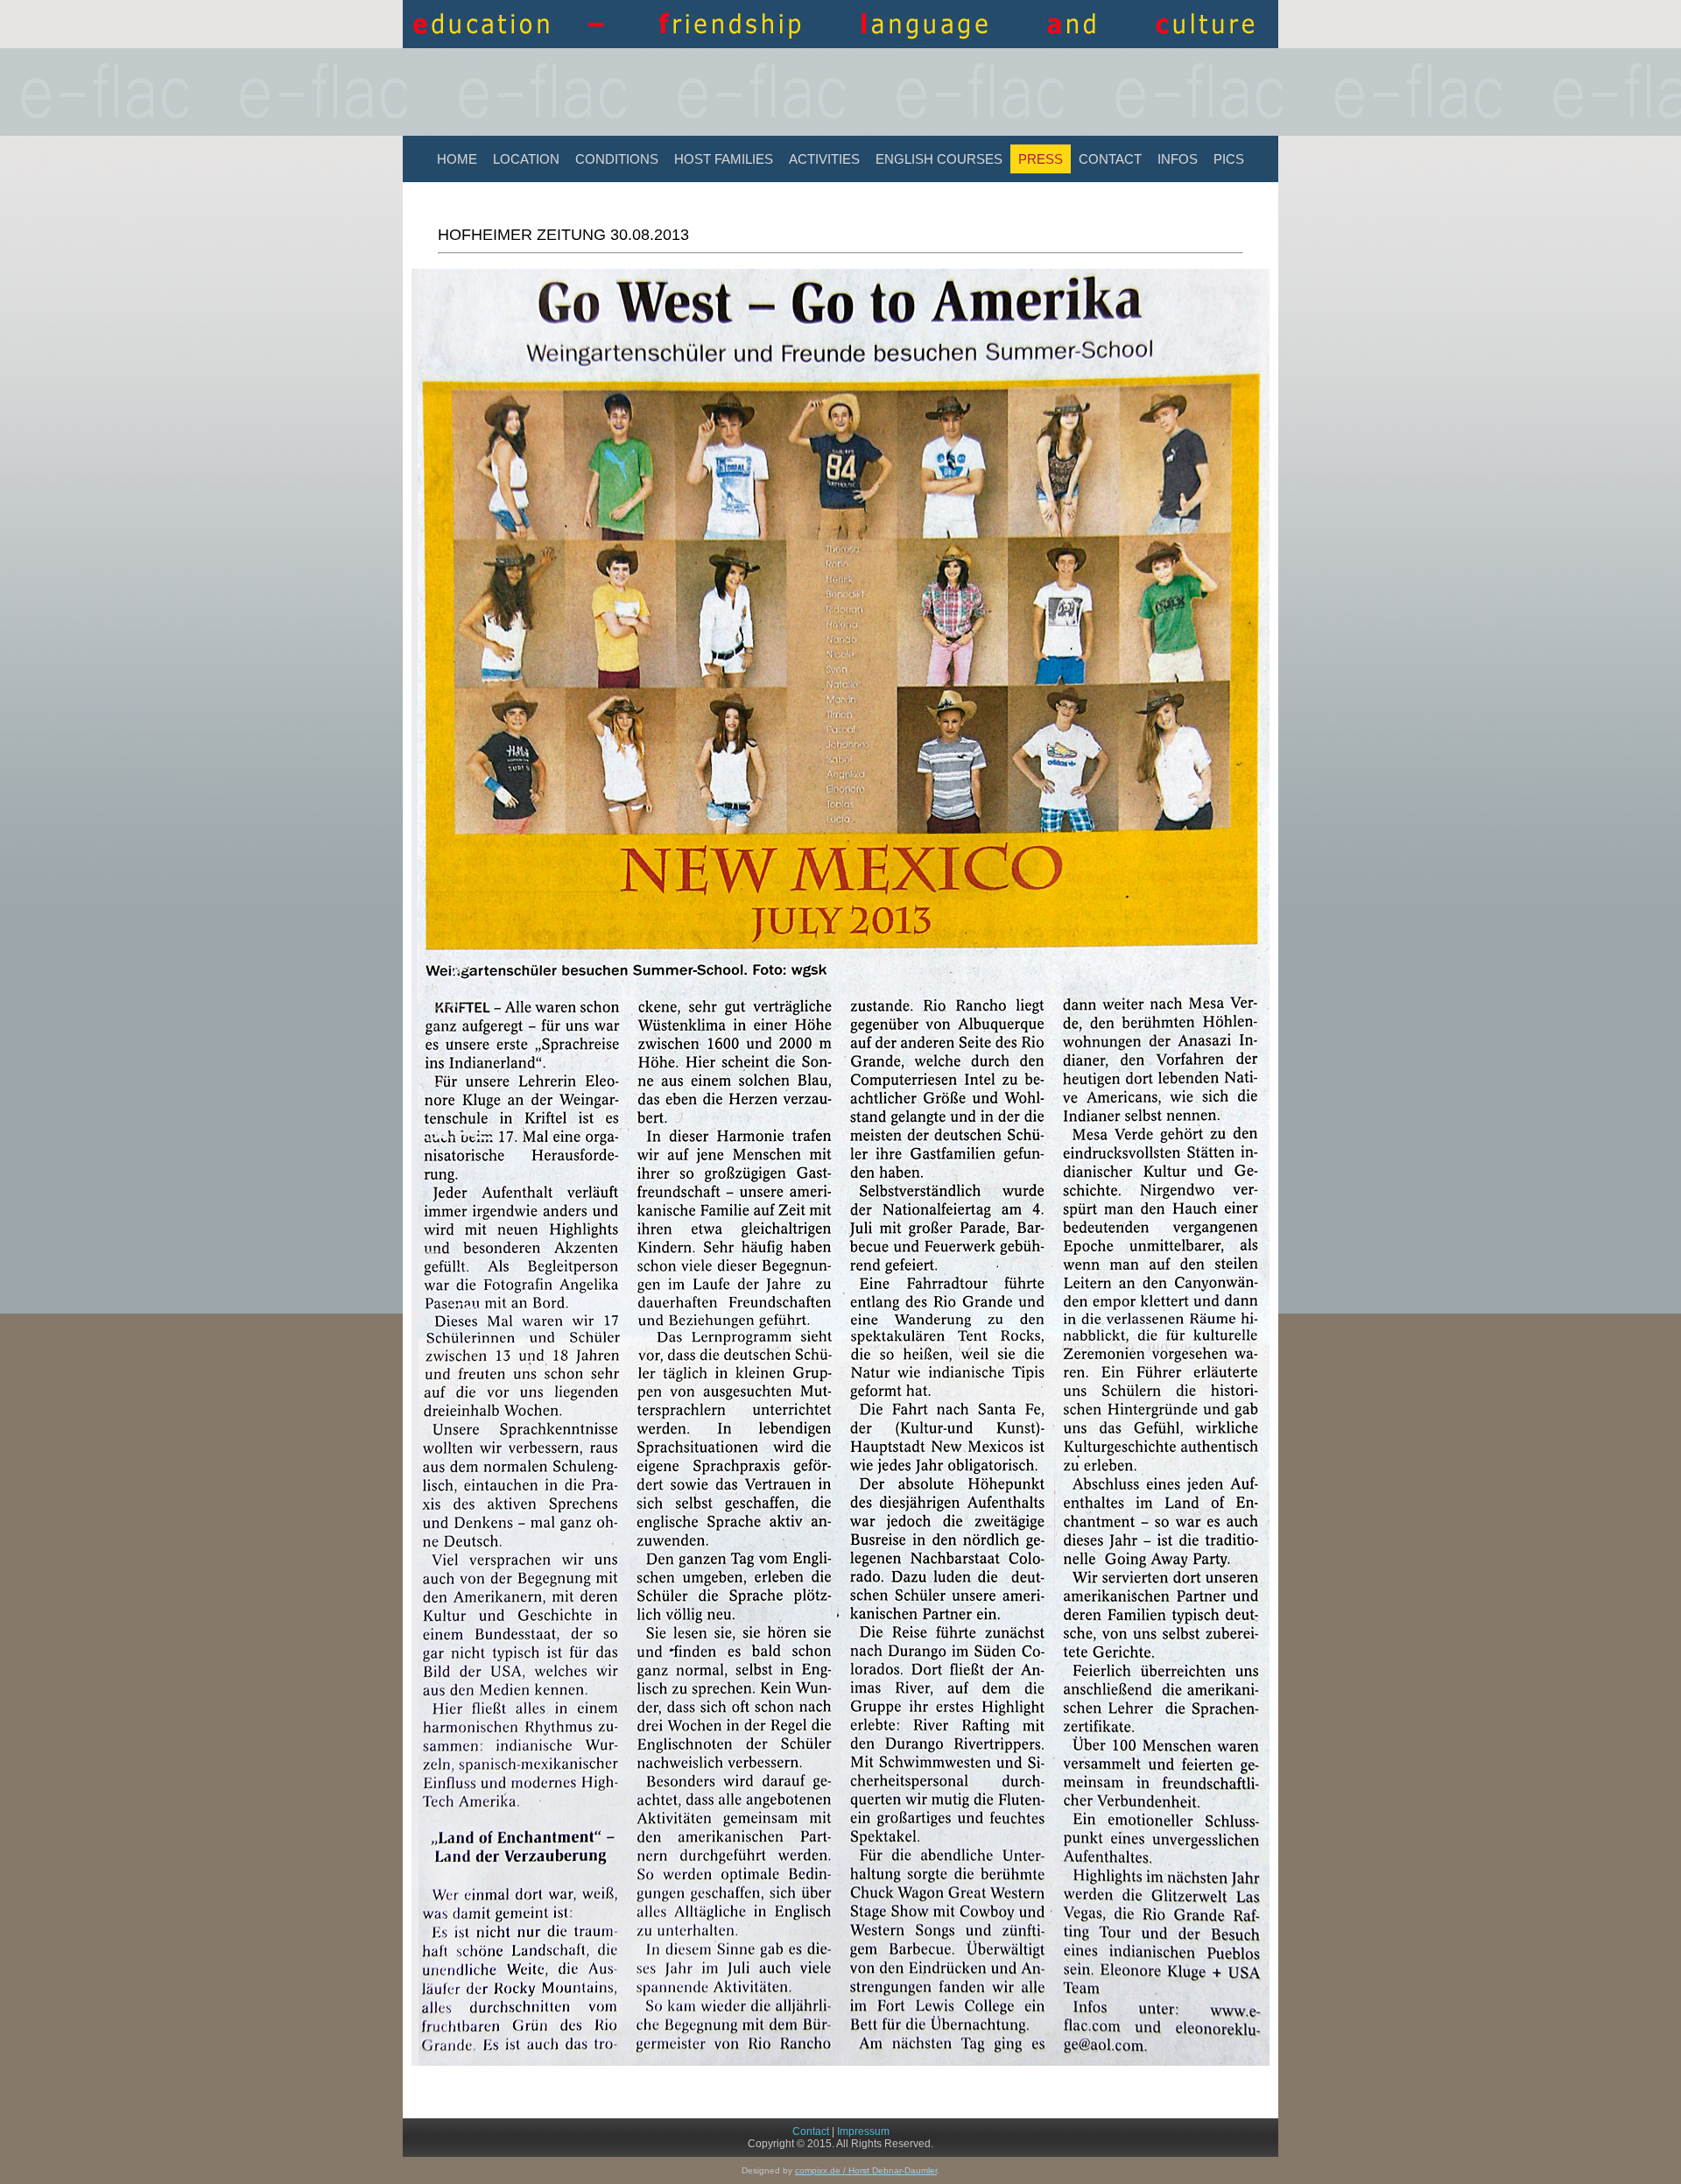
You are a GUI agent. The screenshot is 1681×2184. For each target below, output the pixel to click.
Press (1041, 159)
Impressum (863, 2131)
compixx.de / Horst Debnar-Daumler (866, 2170)
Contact (1110, 159)
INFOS (1178, 159)
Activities (824, 159)
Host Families (724, 159)
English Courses (939, 159)
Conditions (617, 159)
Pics (1229, 159)
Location (526, 159)
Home (457, 159)
